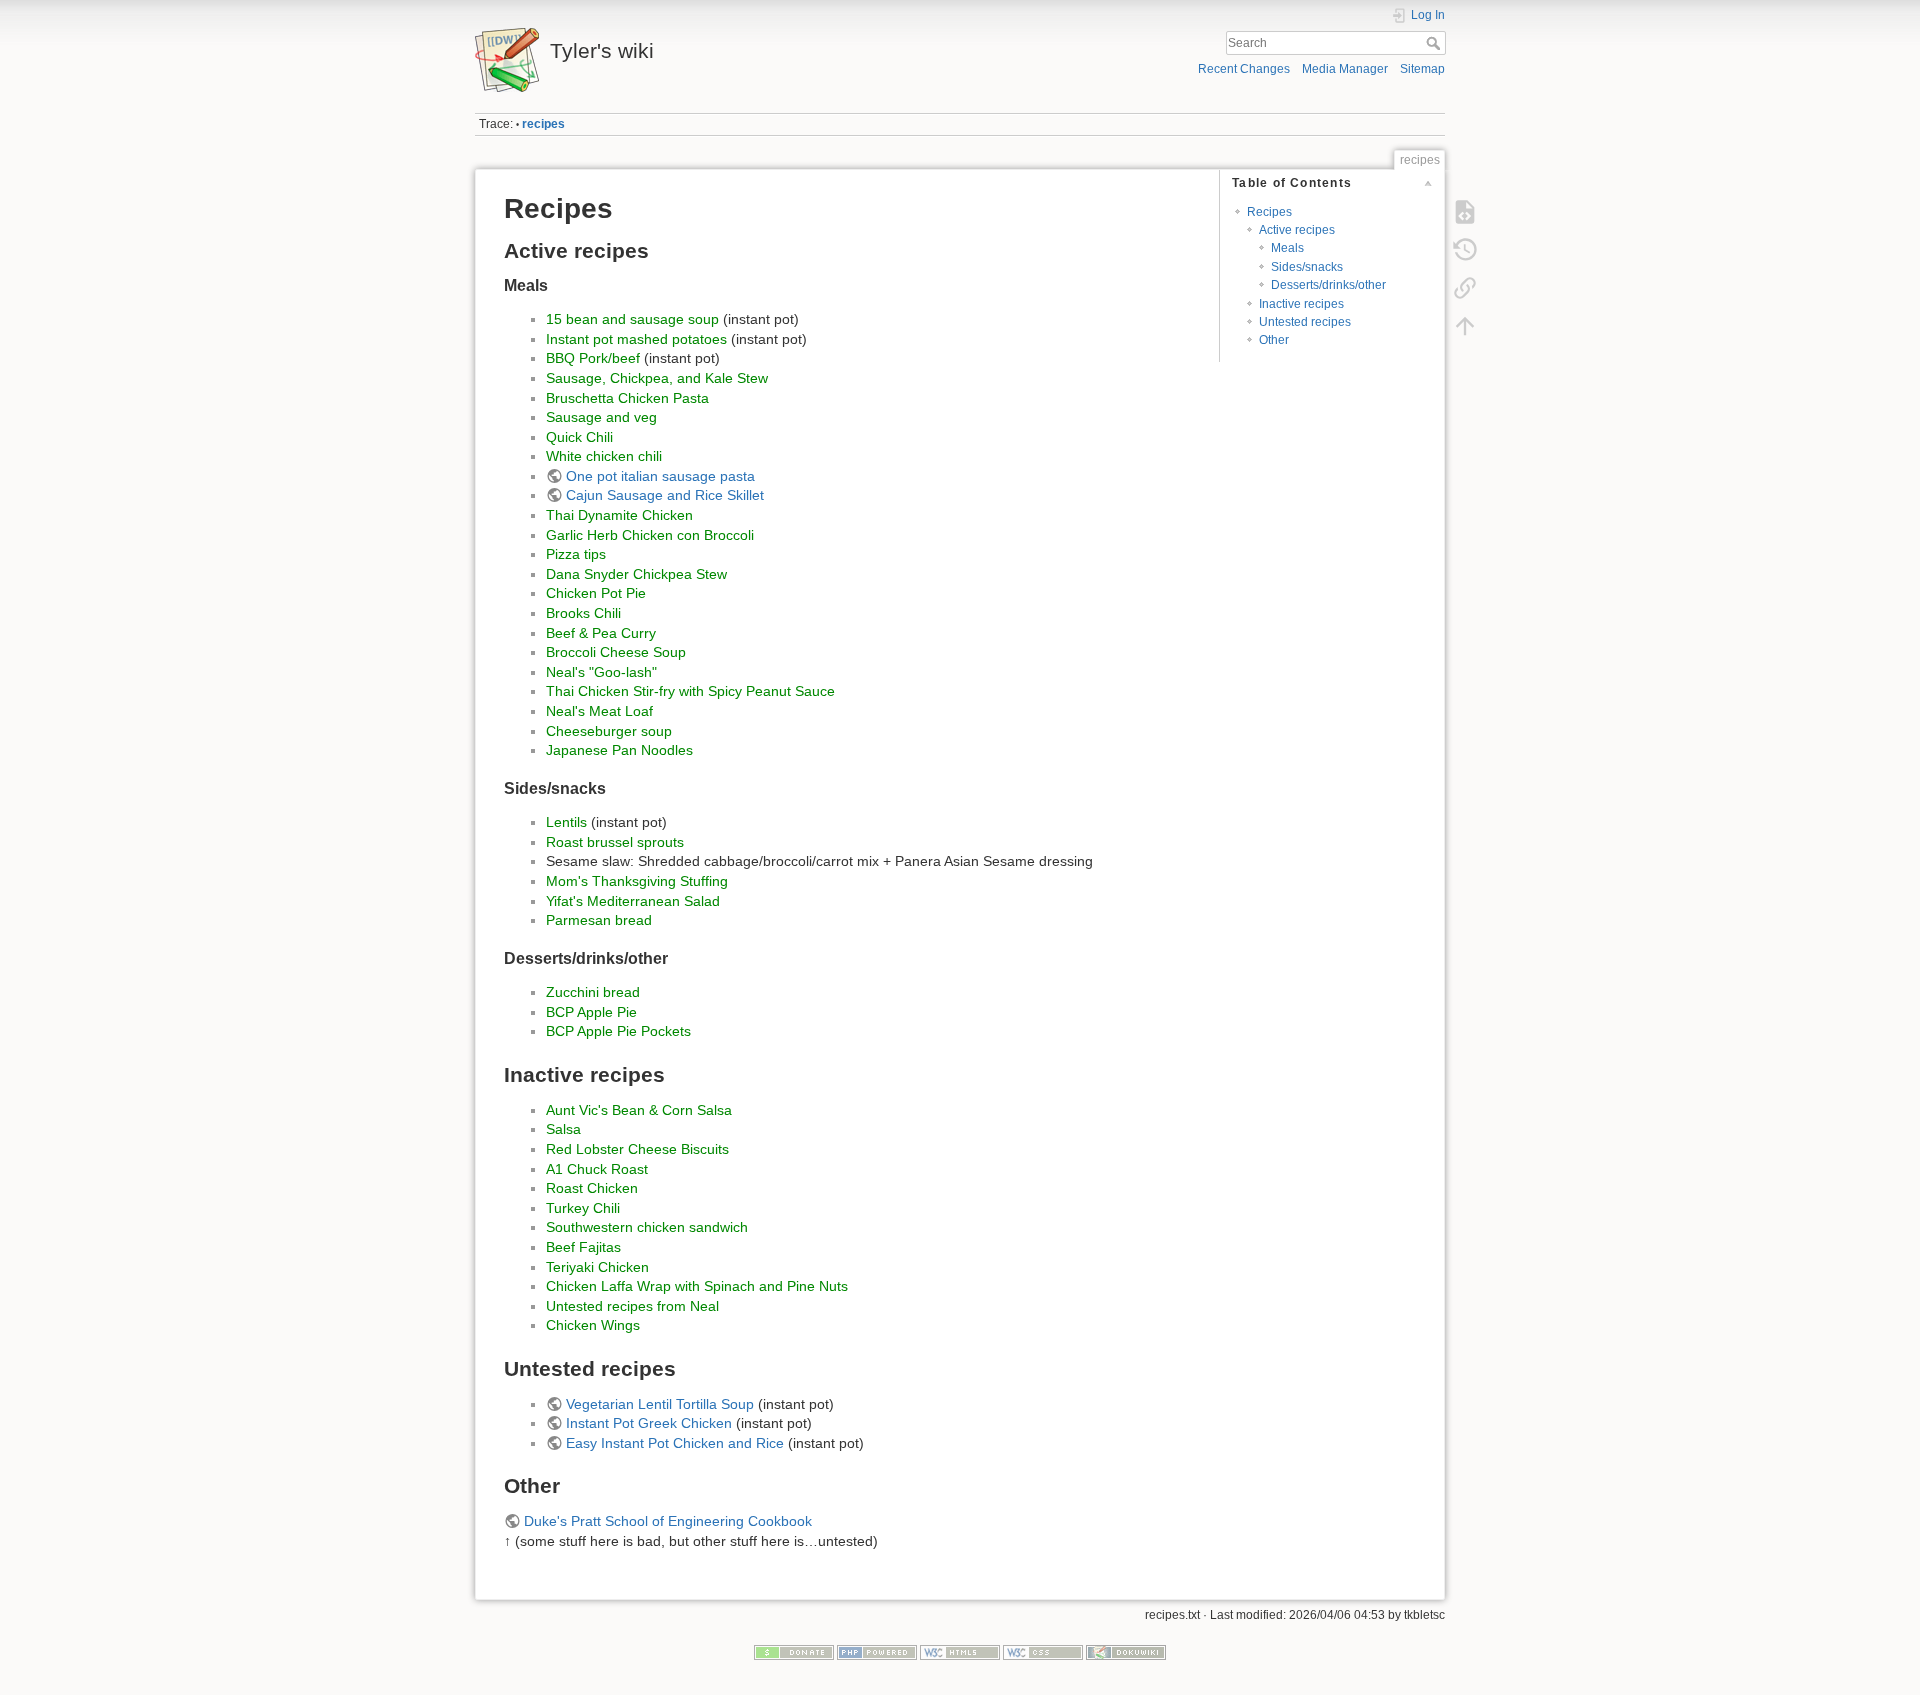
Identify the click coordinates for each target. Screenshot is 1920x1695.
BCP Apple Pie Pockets (618, 1031)
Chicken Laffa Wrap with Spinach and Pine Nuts (697, 1286)
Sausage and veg (601, 417)
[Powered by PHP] (877, 1652)
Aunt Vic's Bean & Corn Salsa (639, 1110)
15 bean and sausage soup (632, 319)
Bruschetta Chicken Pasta (627, 398)
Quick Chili (579, 437)
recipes (543, 124)
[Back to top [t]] (1465, 326)
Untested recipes (1305, 322)
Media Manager (1345, 69)
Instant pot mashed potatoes (636, 339)
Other (1274, 340)
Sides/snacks (1307, 267)
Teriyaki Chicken (597, 1267)
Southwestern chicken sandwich (647, 1227)
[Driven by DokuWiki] (1126, 1652)
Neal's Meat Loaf (599, 711)
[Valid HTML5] (960, 1652)
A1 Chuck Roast (597, 1169)
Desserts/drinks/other (1328, 285)
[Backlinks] (1465, 288)
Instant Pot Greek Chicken (649, 1423)
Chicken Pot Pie (596, 593)
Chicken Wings (593, 1325)
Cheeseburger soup (609, 731)
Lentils (566, 822)
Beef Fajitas (583, 1247)
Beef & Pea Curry (601, 633)
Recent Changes (1244, 69)
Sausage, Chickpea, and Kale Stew (657, 378)
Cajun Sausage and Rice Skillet (665, 495)
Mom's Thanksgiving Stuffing (637, 881)
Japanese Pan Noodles (619, 750)
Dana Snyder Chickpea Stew (636, 574)
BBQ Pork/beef (593, 358)
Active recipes (1297, 230)
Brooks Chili (583, 613)
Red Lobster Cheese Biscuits (637, 1149)
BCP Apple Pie (591, 1012)
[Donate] (794, 1652)
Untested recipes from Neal (632, 1306)
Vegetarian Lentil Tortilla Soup (660, 1404)
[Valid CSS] (1043, 1652)
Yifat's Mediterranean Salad (633, 901)
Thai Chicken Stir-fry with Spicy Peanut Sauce (690, 691)
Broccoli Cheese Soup (616, 652)
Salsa (563, 1129)
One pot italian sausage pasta (660, 476)
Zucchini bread (593, 992)
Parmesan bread (599, 920)
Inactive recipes (1301, 304)
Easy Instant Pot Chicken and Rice (675, 1443)
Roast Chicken (592, 1188)
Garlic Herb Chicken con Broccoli (650, 535)
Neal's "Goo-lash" (601, 672)
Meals (1287, 248)
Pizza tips (576, 554)
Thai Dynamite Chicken (619, 515)
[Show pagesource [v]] (1465, 212)
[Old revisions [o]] (1465, 250)
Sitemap (1422, 69)
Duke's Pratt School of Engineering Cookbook (668, 1521)
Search (1435, 43)
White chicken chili (604, 456)
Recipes (1269, 212)
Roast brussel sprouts (615, 842)
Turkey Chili (583, 1208)
